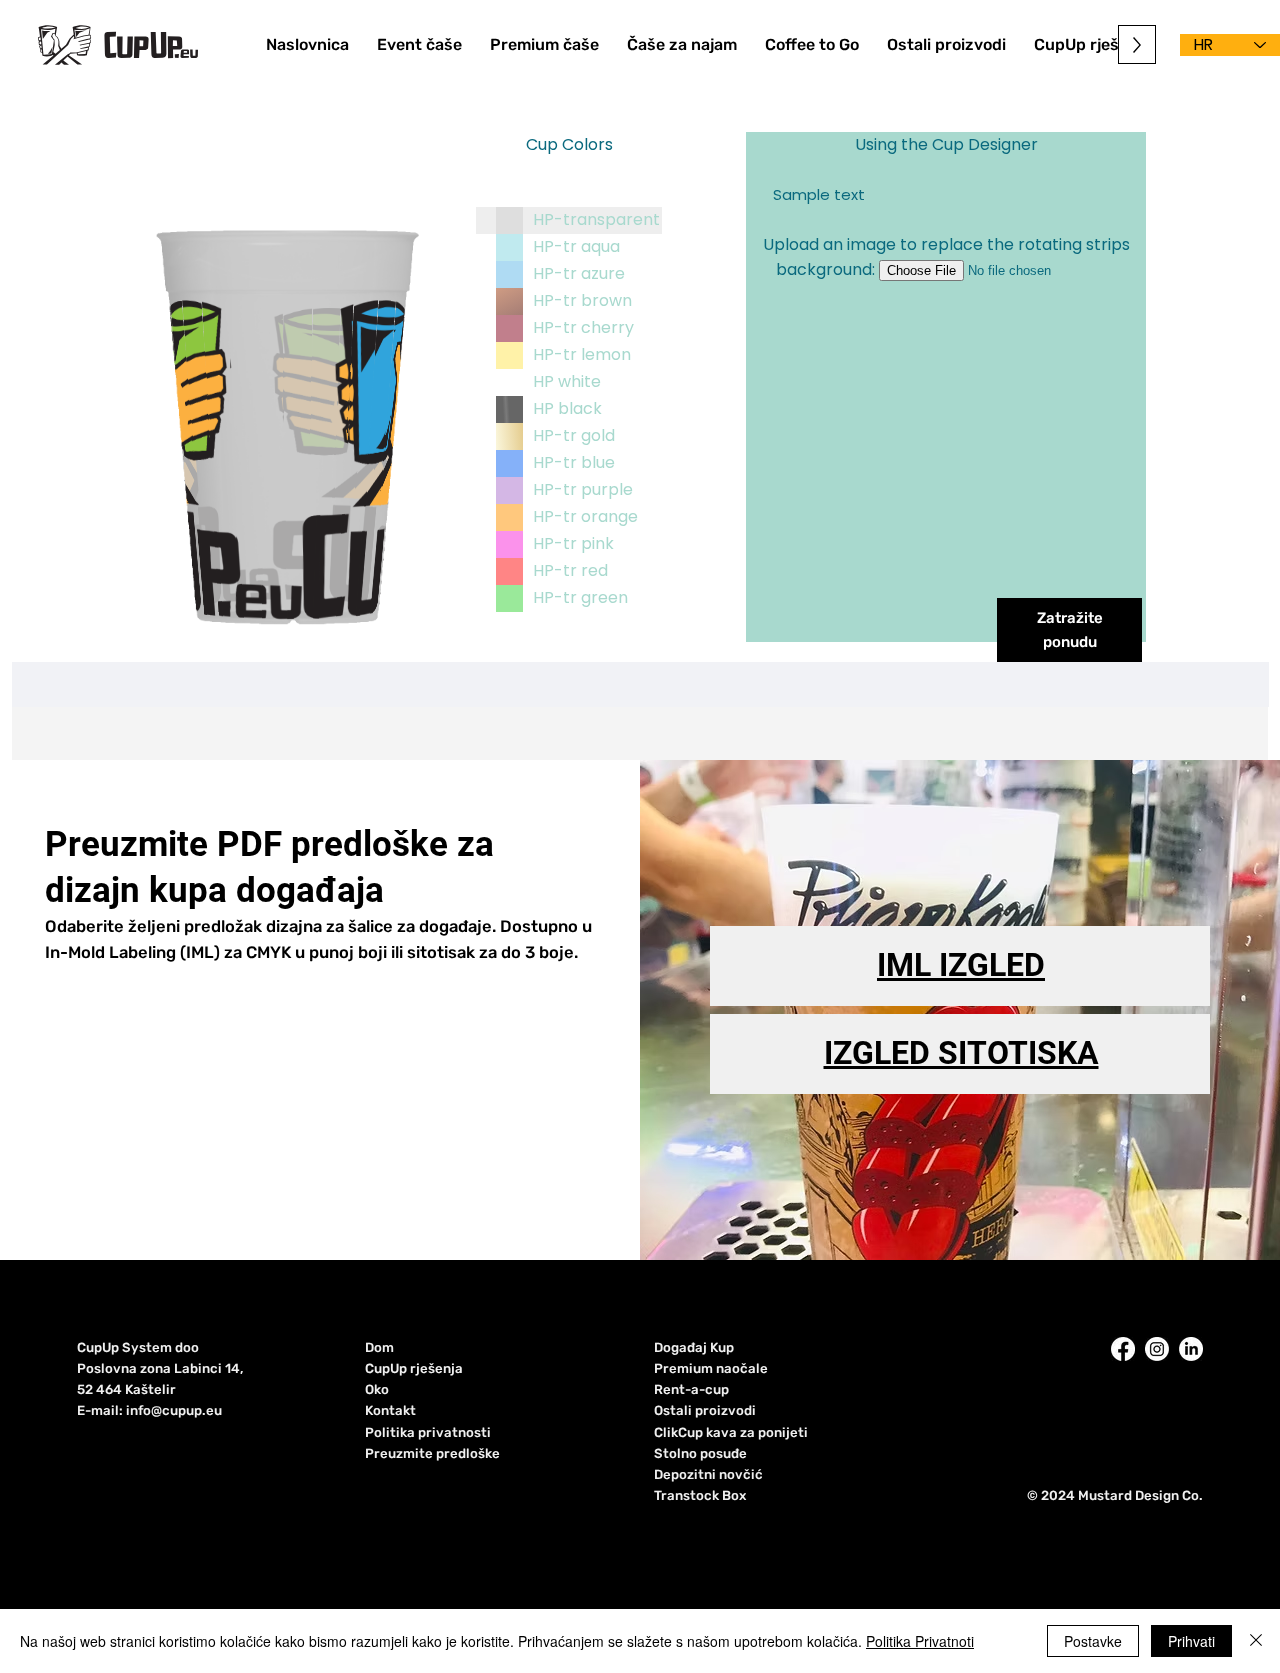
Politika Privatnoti (920, 1641)
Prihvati (1191, 1641)
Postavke (1093, 1641)
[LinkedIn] (1191, 1349)
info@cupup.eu (174, 1410)
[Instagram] (1157, 1349)
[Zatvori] (1256, 1641)
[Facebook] (1123, 1349)
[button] (946, 44)
